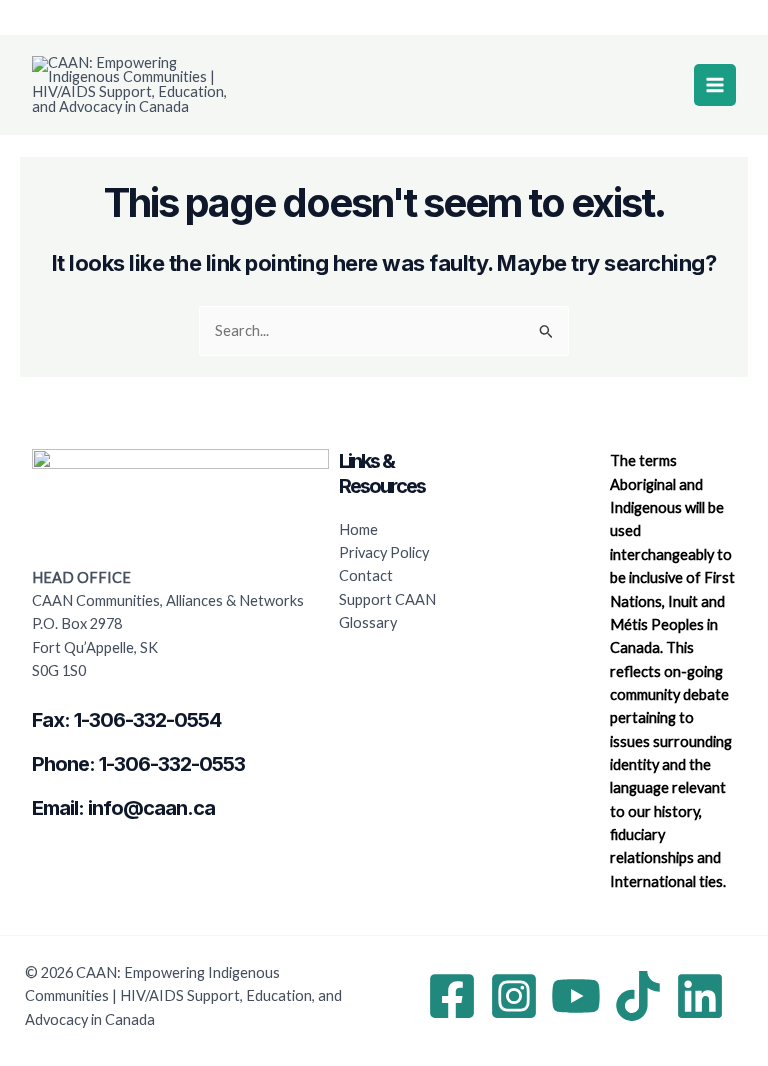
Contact (366, 575)
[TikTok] (638, 996)
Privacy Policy (384, 552)
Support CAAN (387, 599)
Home (358, 529)
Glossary (368, 622)
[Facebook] (452, 996)
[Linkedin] (700, 996)
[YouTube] (576, 996)
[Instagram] (514, 996)
